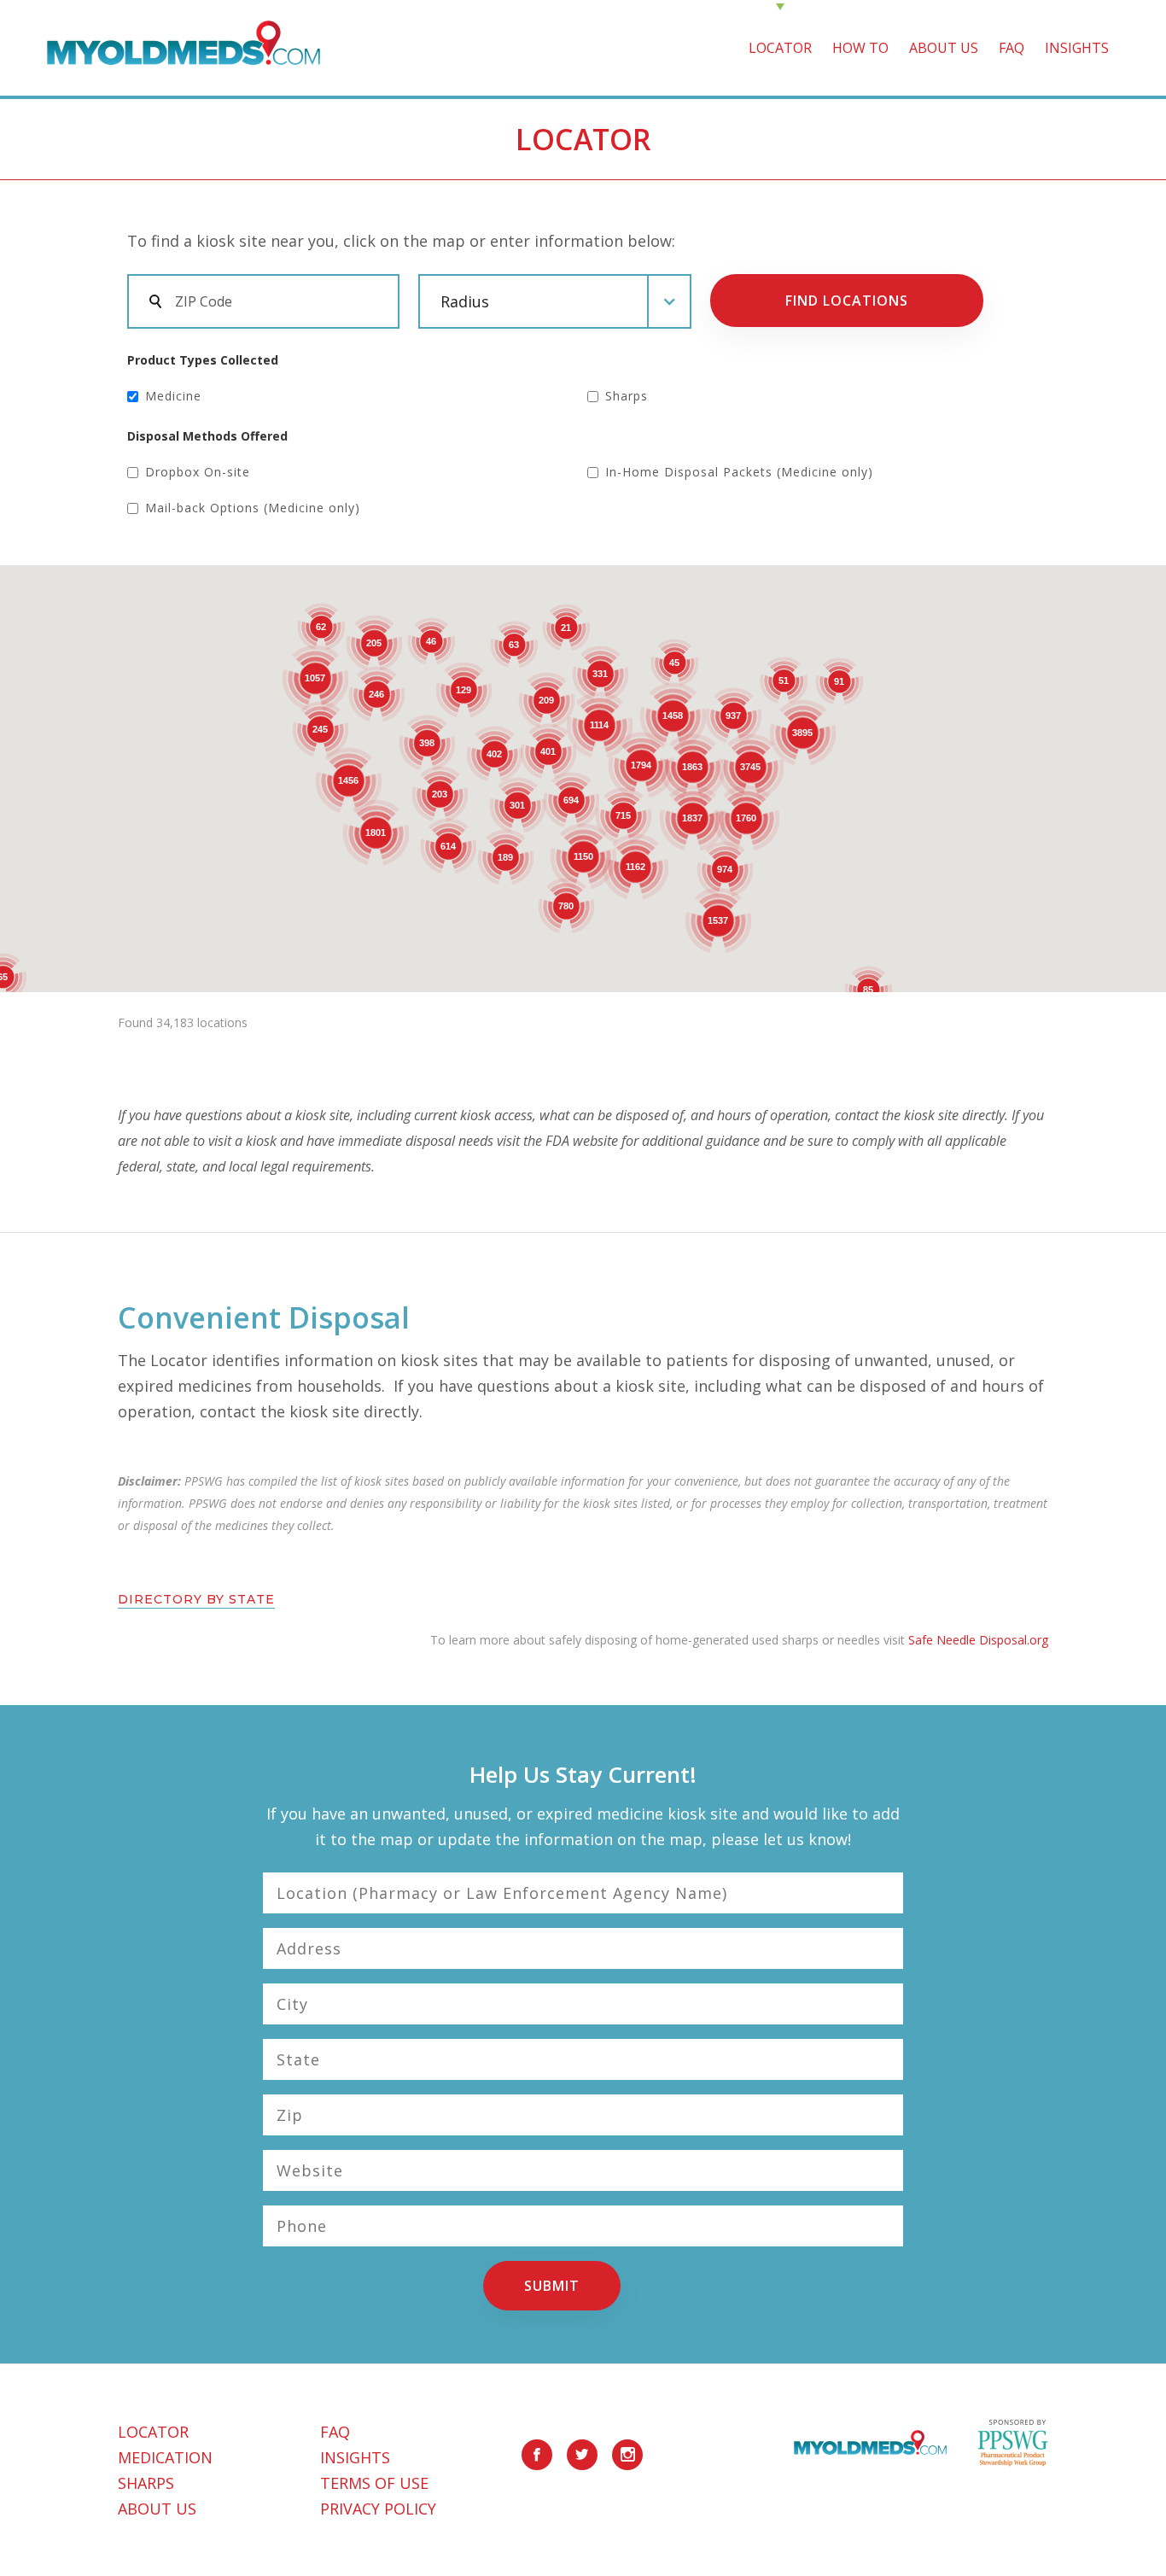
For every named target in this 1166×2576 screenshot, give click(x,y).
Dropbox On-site (198, 472)
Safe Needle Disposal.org (978, 1640)
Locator (780, 48)
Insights (1077, 48)
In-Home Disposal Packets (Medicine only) (739, 472)
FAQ (1012, 48)
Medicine (173, 396)
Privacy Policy (378, 2509)
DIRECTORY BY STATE (196, 1600)
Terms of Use (374, 2483)
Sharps (627, 396)
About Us (157, 2509)
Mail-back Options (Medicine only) (253, 508)
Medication (165, 2457)
